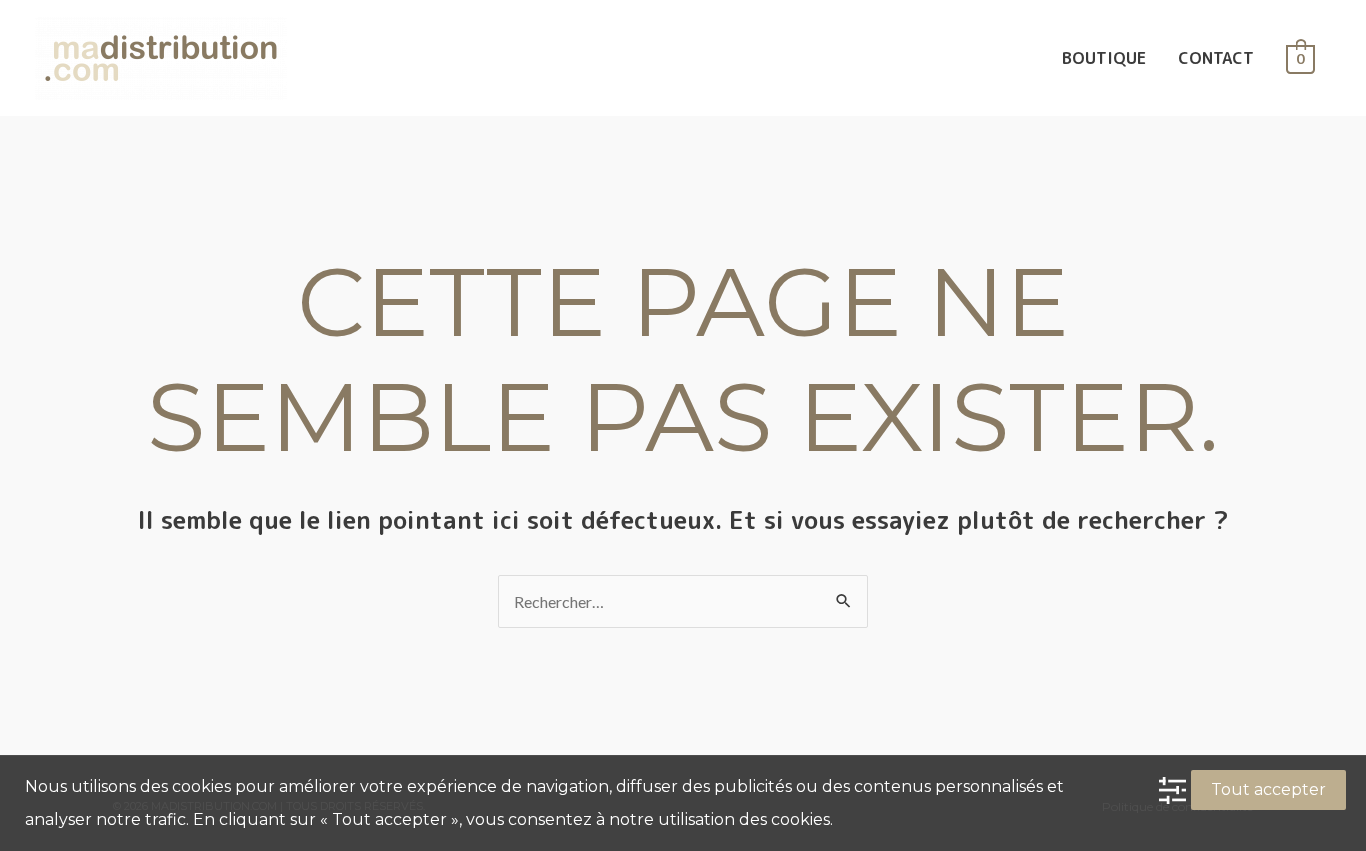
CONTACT (1216, 58)
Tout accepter (1268, 789)
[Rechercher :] (683, 602)
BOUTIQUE (1104, 58)
